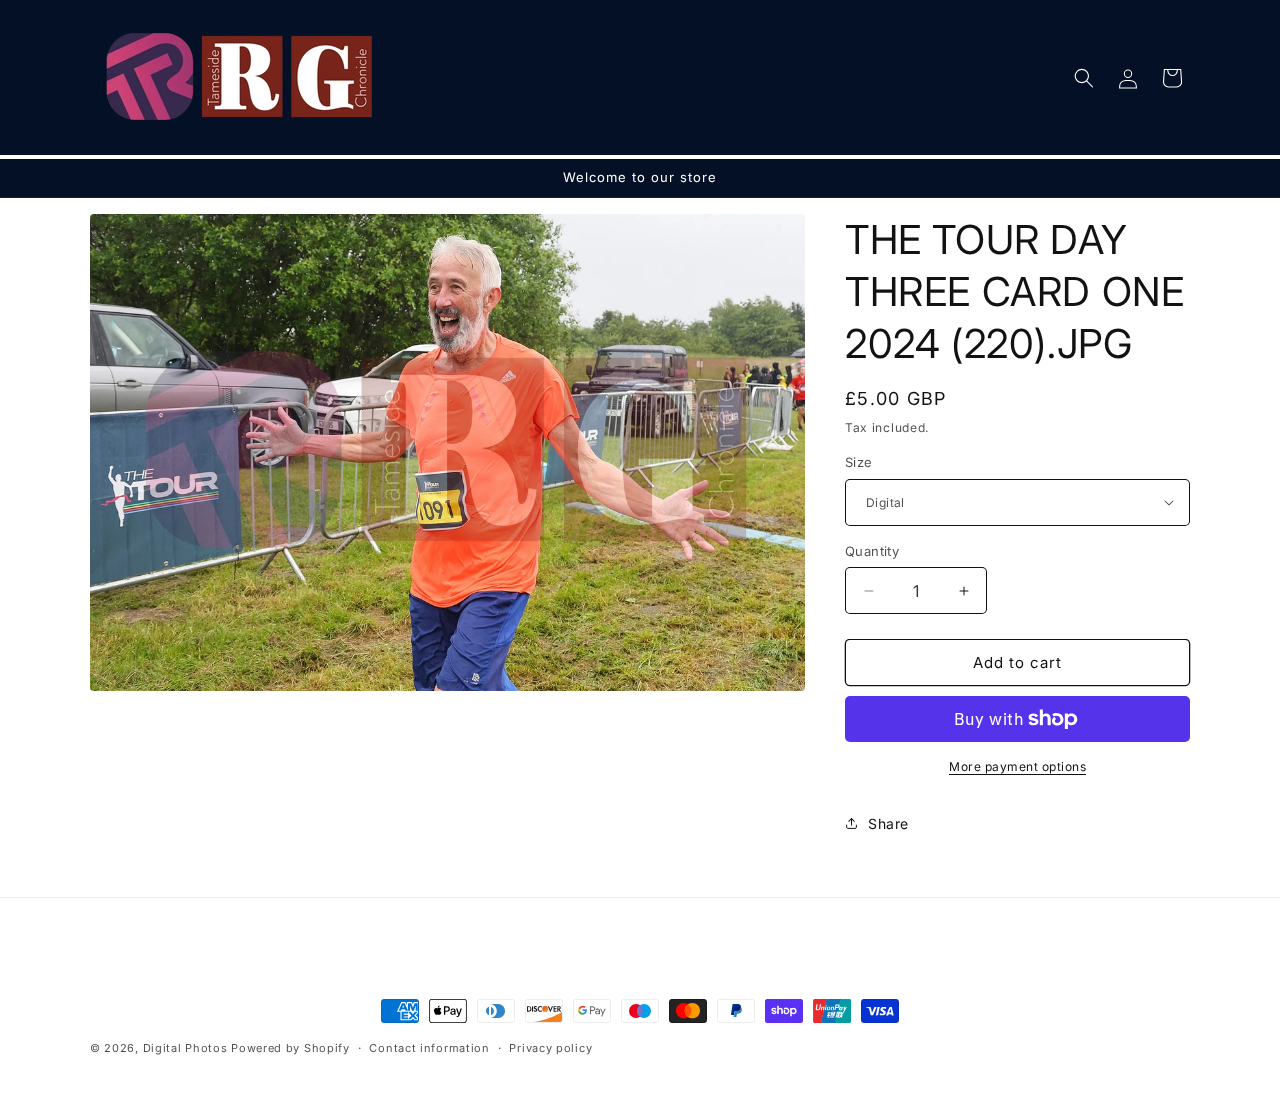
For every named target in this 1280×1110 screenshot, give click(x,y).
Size (859, 462)
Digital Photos (185, 1048)
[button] (1084, 78)
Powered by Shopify (290, 1048)
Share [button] (888, 823)
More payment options (1017, 766)
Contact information (429, 1047)
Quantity (872, 551)
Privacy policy (550, 1047)
